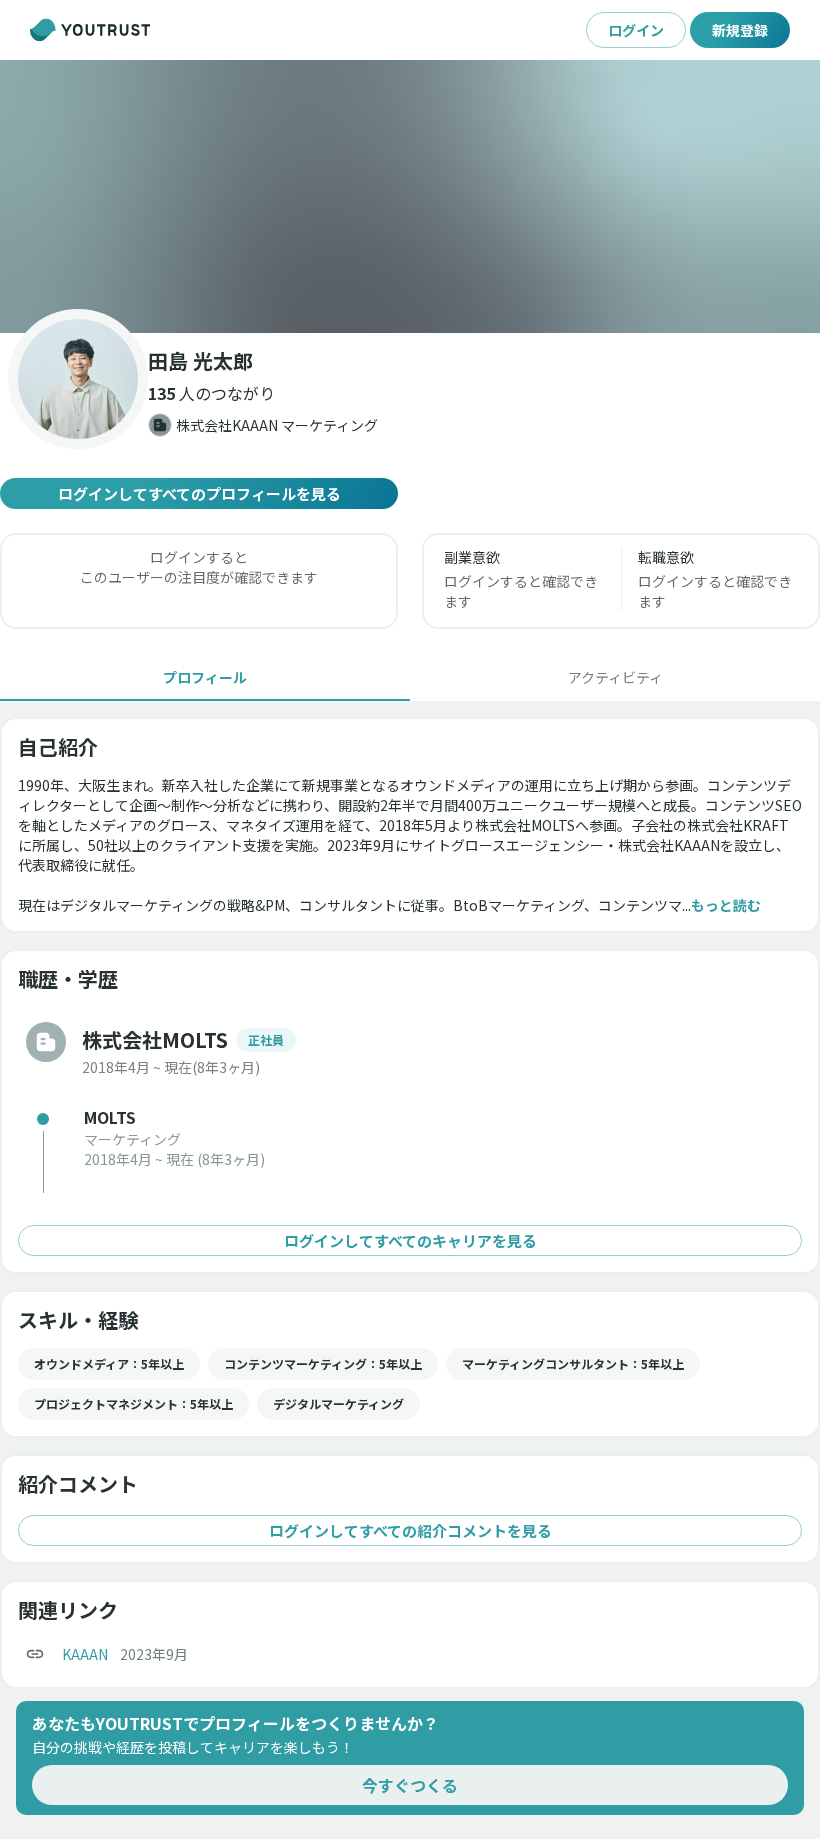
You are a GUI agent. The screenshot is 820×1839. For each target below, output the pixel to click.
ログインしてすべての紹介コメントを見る (410, 1530)
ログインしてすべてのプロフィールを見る (199, 493)
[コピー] (35, 1654)
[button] (410, 196)
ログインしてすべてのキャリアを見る (410, 1240)
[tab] (205, 677)
